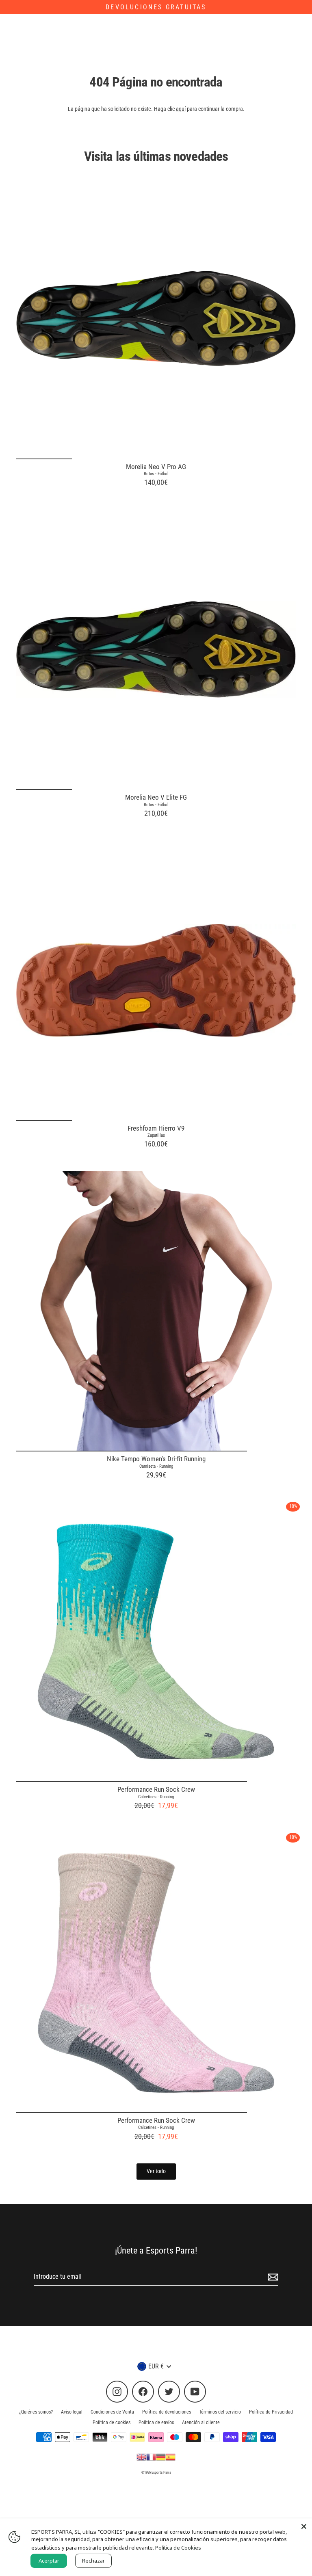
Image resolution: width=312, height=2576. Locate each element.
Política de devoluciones (167, 2412)
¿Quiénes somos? (36, 2412)
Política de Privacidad (271, 2412)
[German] (161, 2457)
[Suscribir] (272, 2277)
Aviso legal (72, 2412)
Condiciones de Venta (112, 2412)
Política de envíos (156, 2422)
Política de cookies (112, 2422)
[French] (151, 2457)
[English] (141, 2457)
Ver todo (156, 2171)
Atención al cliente (201, 2422)
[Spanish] (171, 2457)
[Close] (304, 2526)
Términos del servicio (220, 2412)
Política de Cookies (178, 2548)
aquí (181, 109)
